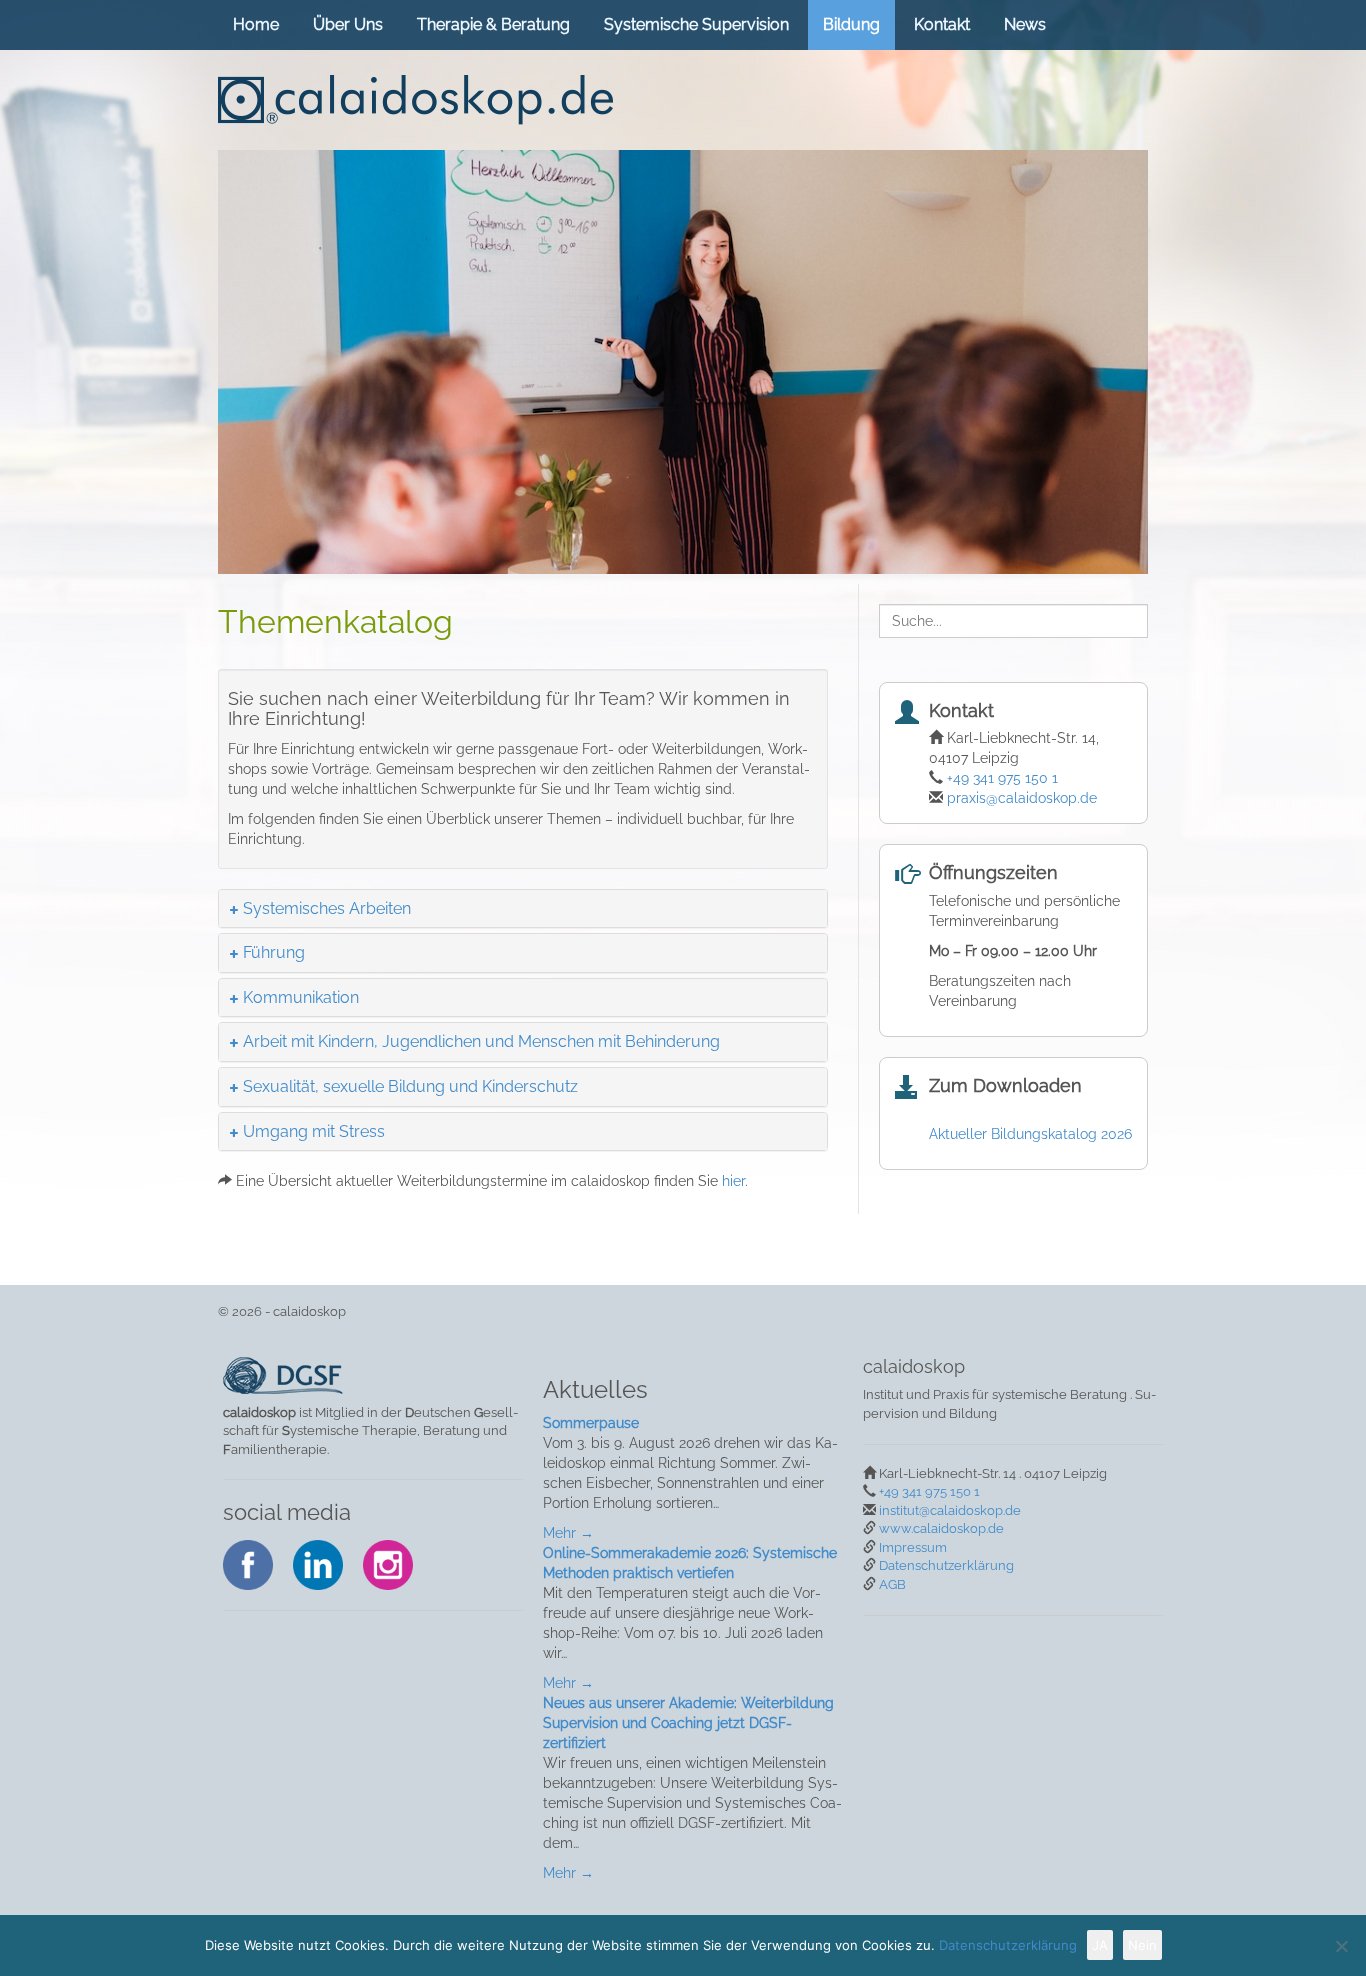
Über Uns (348, 24)
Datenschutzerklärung (946, 1565)
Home (256, 24)
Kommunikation (301, 997)
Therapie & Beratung (493, 24)
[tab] (523, 909)
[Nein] (1341, 1946)
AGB (892, 1584)
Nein (1142, 1945)
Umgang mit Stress (314, 1131)
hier (733, 1181)
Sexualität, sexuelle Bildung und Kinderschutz (411, 1086)
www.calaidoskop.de (941, 1528)
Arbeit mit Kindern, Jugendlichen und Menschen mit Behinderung (482, 1041)
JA (1100, 1945)
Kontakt (942, 24)
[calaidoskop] (415, 100)
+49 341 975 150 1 (1002, 778)
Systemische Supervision (696, 24)
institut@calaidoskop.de (950, 1510)
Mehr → (568, 1533)
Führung (274, 952)
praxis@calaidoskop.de (1022, 798)
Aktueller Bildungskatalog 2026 (1030, 1134)
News (1025, 24)
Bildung (851, 24)
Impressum (913, 1547)
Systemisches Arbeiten (327, 908)
